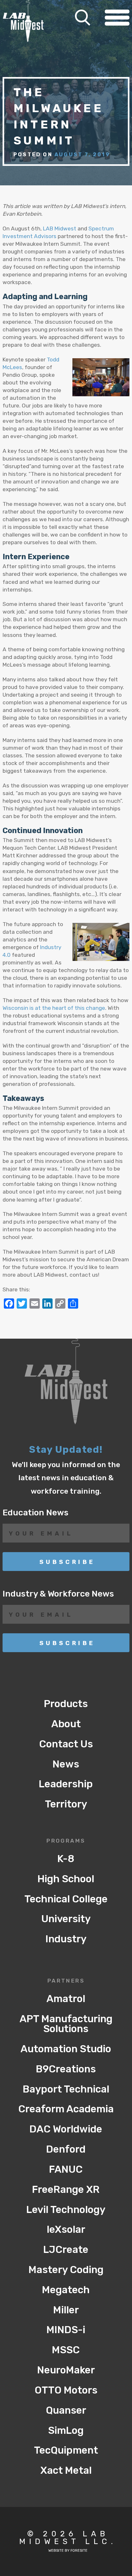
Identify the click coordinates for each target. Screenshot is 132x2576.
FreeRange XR (66, 2189)
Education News (36, 1512)
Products (66, 1704)
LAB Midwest (60, 228)
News (66, 1764)
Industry (66, 1939)
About (66, 1724)
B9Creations (66, 2069)
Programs (66, 1841)
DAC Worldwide (66, 2129)
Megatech (66, 2290)
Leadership (66, 1784)
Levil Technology (66, 2210)
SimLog (66, 2430)
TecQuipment (66, 2450)
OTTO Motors (66, 2390)
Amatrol (66, 1999)
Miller (66, 2310)
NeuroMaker (66, 2370)
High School (66, 1879)
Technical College (66, 1899)
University (66, 1919)
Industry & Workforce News (58, 1594)
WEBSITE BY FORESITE (68, 2551)
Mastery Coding (66, 2270)
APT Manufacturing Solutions (66, 2024)
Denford (66, 2149)
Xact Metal (66, 2470)
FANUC (66, 2169)
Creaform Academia (66, 2109)
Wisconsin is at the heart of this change (54, 1008)
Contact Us (66, 1744)
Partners (66, 1981)
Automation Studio (66, 2049)
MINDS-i (66, 2330)
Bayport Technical (66, 2089)
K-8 (66, 1859)
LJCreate (66, 2250)
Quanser (66, 2410)
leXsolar (66, 2229)
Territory (66, 1804)
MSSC (66, 2350)
